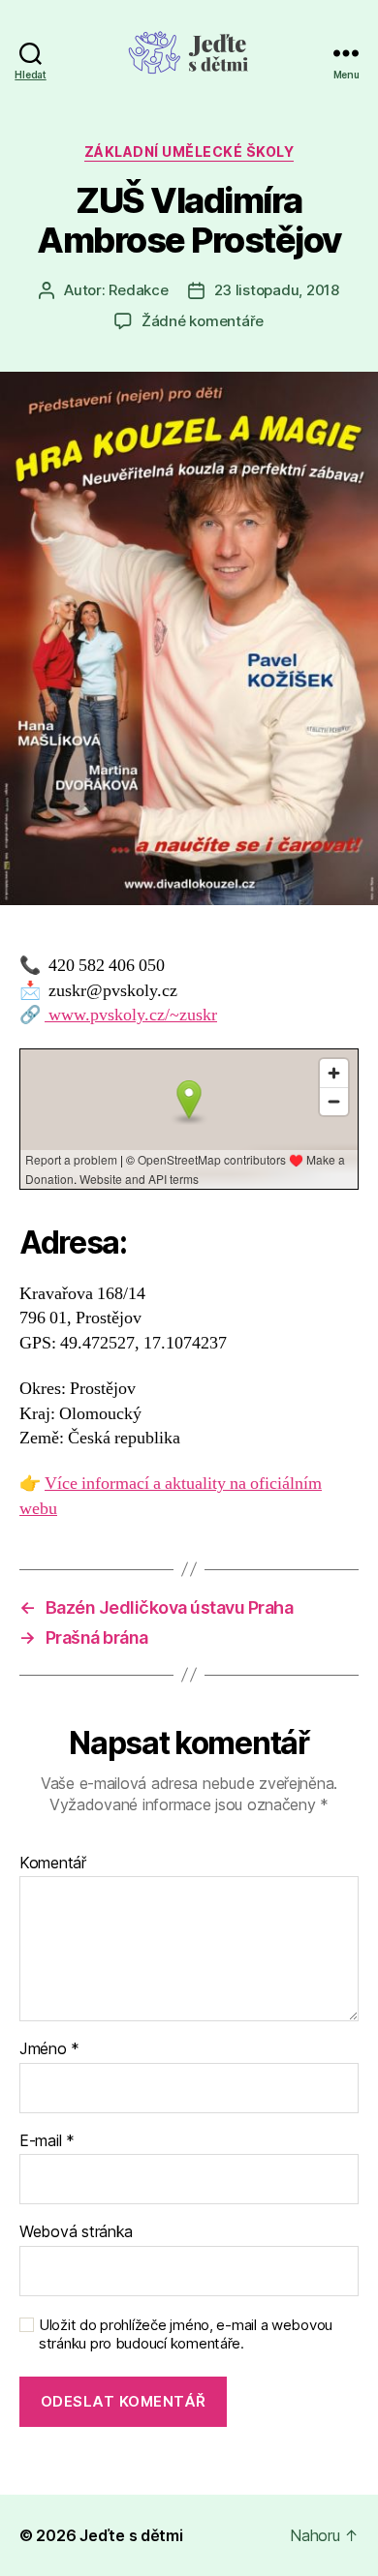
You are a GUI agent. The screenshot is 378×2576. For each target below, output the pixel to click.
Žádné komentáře (203, 321)
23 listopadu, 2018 (277, 290)
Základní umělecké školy (189, 152)
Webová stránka (76, 2232)
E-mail (47, 2141)
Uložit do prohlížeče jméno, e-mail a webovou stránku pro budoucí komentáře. (186, 2334)
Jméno (49, 2049)
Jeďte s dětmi (131, 2535)
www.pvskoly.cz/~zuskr (131, 1015)
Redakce (138, 290)
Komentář (53, 1864)
